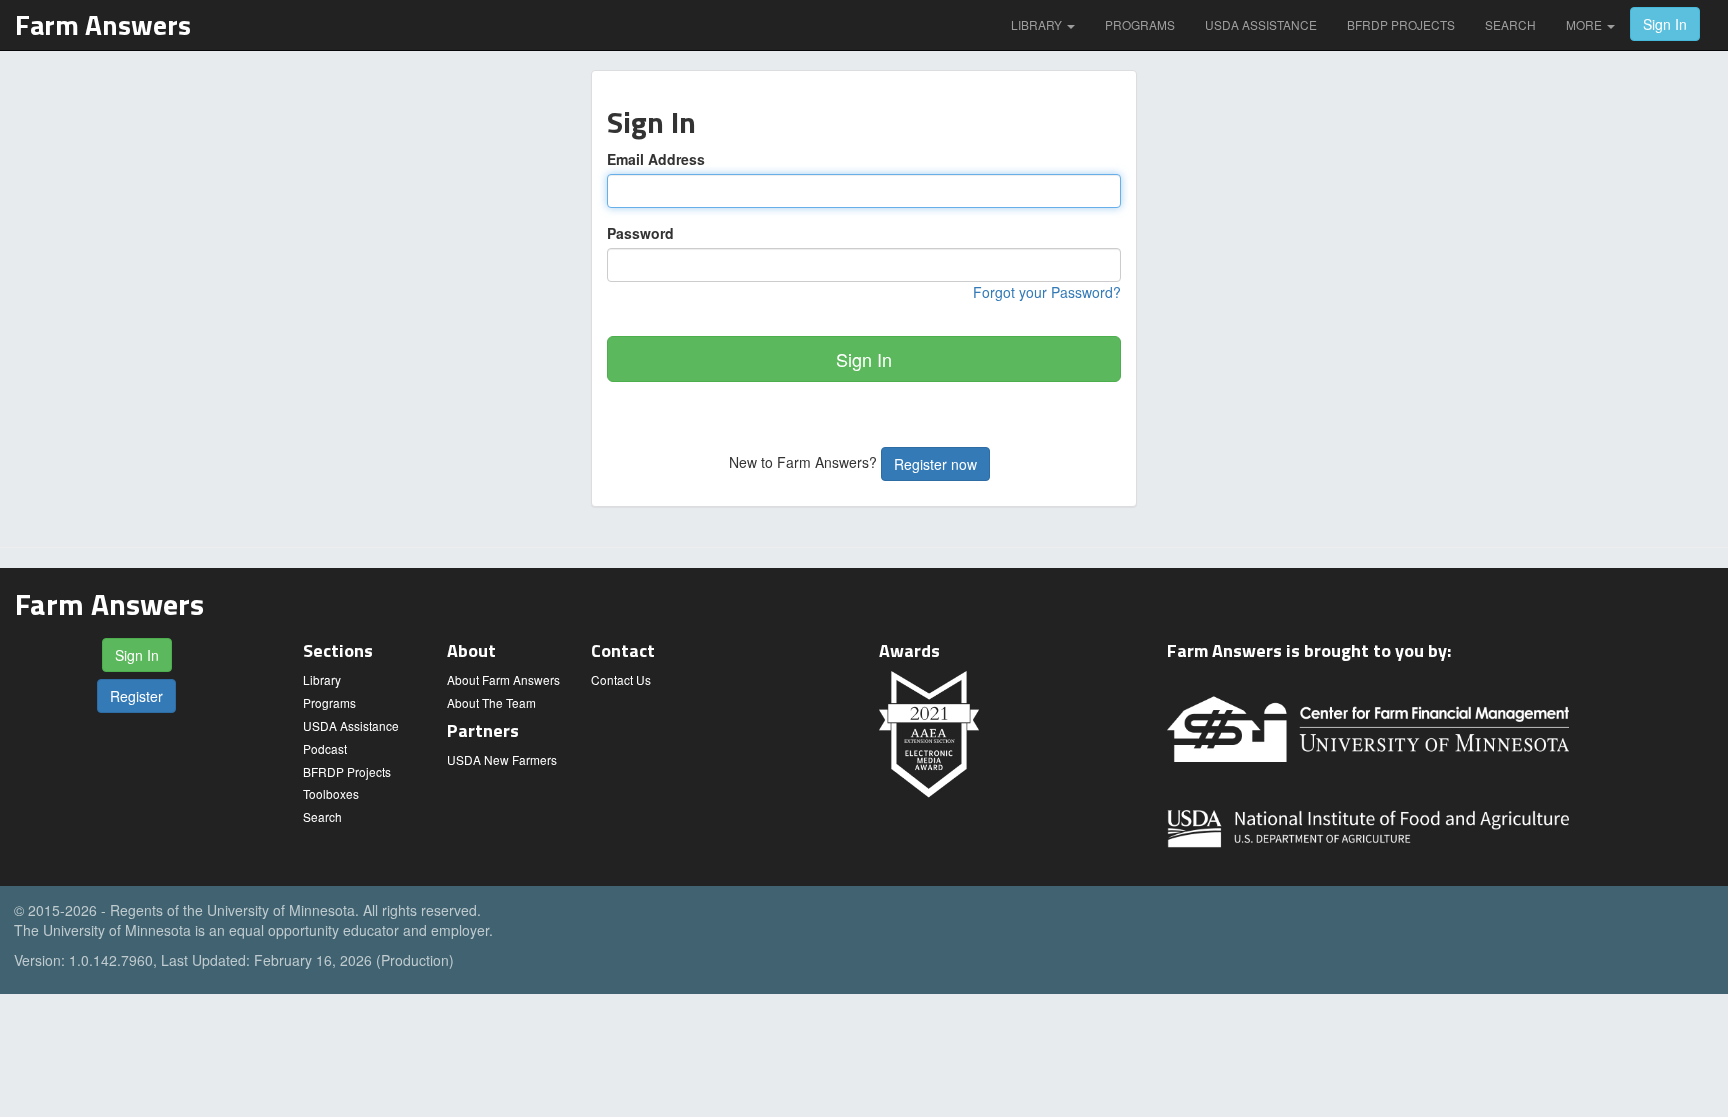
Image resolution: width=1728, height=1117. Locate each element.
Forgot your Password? (1047, 292)
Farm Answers (103, 24)
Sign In (1665, 24)
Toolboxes (331, 793)
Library (1038, 24)
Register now (935, 464)
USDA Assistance (1261, 24)
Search (1510, 24)
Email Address (656, 159)
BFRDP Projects (1401, 24)
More (1585, 24)
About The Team (491, 702)
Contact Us (621, 679)
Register (136, 696)
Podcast (325, 748)
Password (640, 233)
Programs (1140, 24)
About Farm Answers (503, 679)
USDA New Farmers (502, 759)
